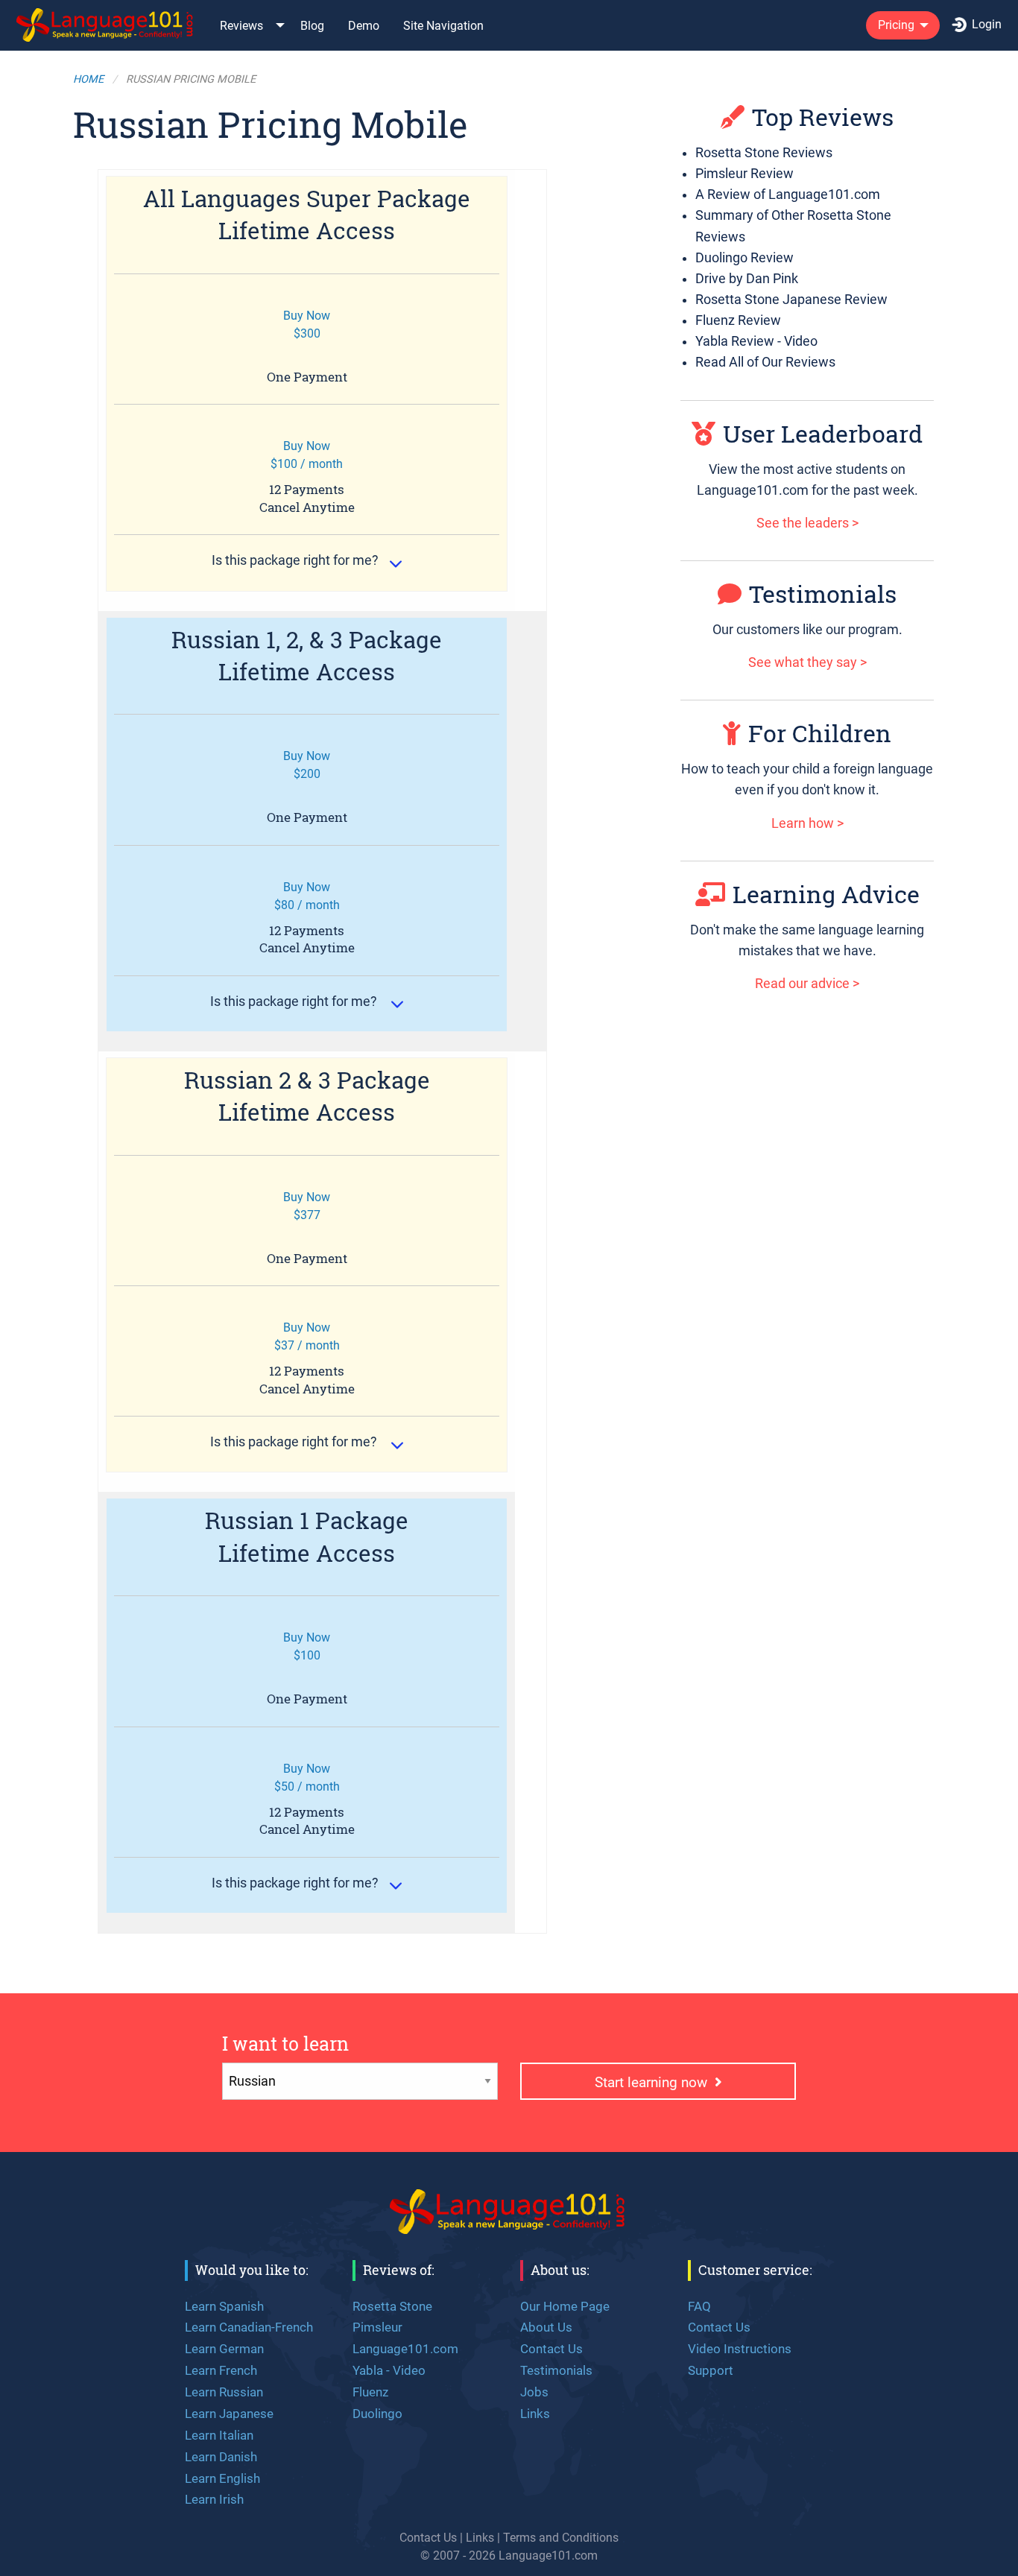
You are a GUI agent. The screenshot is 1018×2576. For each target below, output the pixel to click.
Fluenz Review (738, 320)
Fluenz (370, 2392)
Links (535, 2414)
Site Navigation (443, 26)
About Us (546, 2327)
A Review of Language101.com (788, 194)
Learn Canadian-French (249, 2327)
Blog (312, 26)
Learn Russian (224, 2392)
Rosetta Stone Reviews (764, 153)
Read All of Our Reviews (765, 362)
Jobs (534, 2392)
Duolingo (377, 2414)
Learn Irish (214, 2499)
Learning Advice (826, 894)
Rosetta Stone (392, 2306)
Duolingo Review (744, 258)
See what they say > (807, 662)
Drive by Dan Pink (747, 279)
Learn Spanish (224, 2306)
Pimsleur (377, 2327)
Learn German (224, 2349)
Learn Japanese (229, 2414)
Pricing (896, 25)
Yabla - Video (389, 2370)
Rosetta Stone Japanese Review (791, 300)
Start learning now (655, 2082)
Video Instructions (740, 2349)
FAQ (699, 2306)
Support (711, 2370)
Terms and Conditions (561, 2538)
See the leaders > (807, 523)
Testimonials (823, 594)
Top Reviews (823, 117)
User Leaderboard (823, 433)
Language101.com (405, 2349)
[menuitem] (106, 25)
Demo (364, 26)
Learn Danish (221, 2457)
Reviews (241, 26)
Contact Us (551, 2349)
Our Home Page (565, 2306)
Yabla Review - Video (756, 341)
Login (987, 24)
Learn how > (807, 823)
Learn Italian (219, 2435)
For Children (820, 733)
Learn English (222, 2478)
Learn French (221, 2370)
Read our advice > (807, 984)
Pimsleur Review (744, 174)
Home (88, 79)
